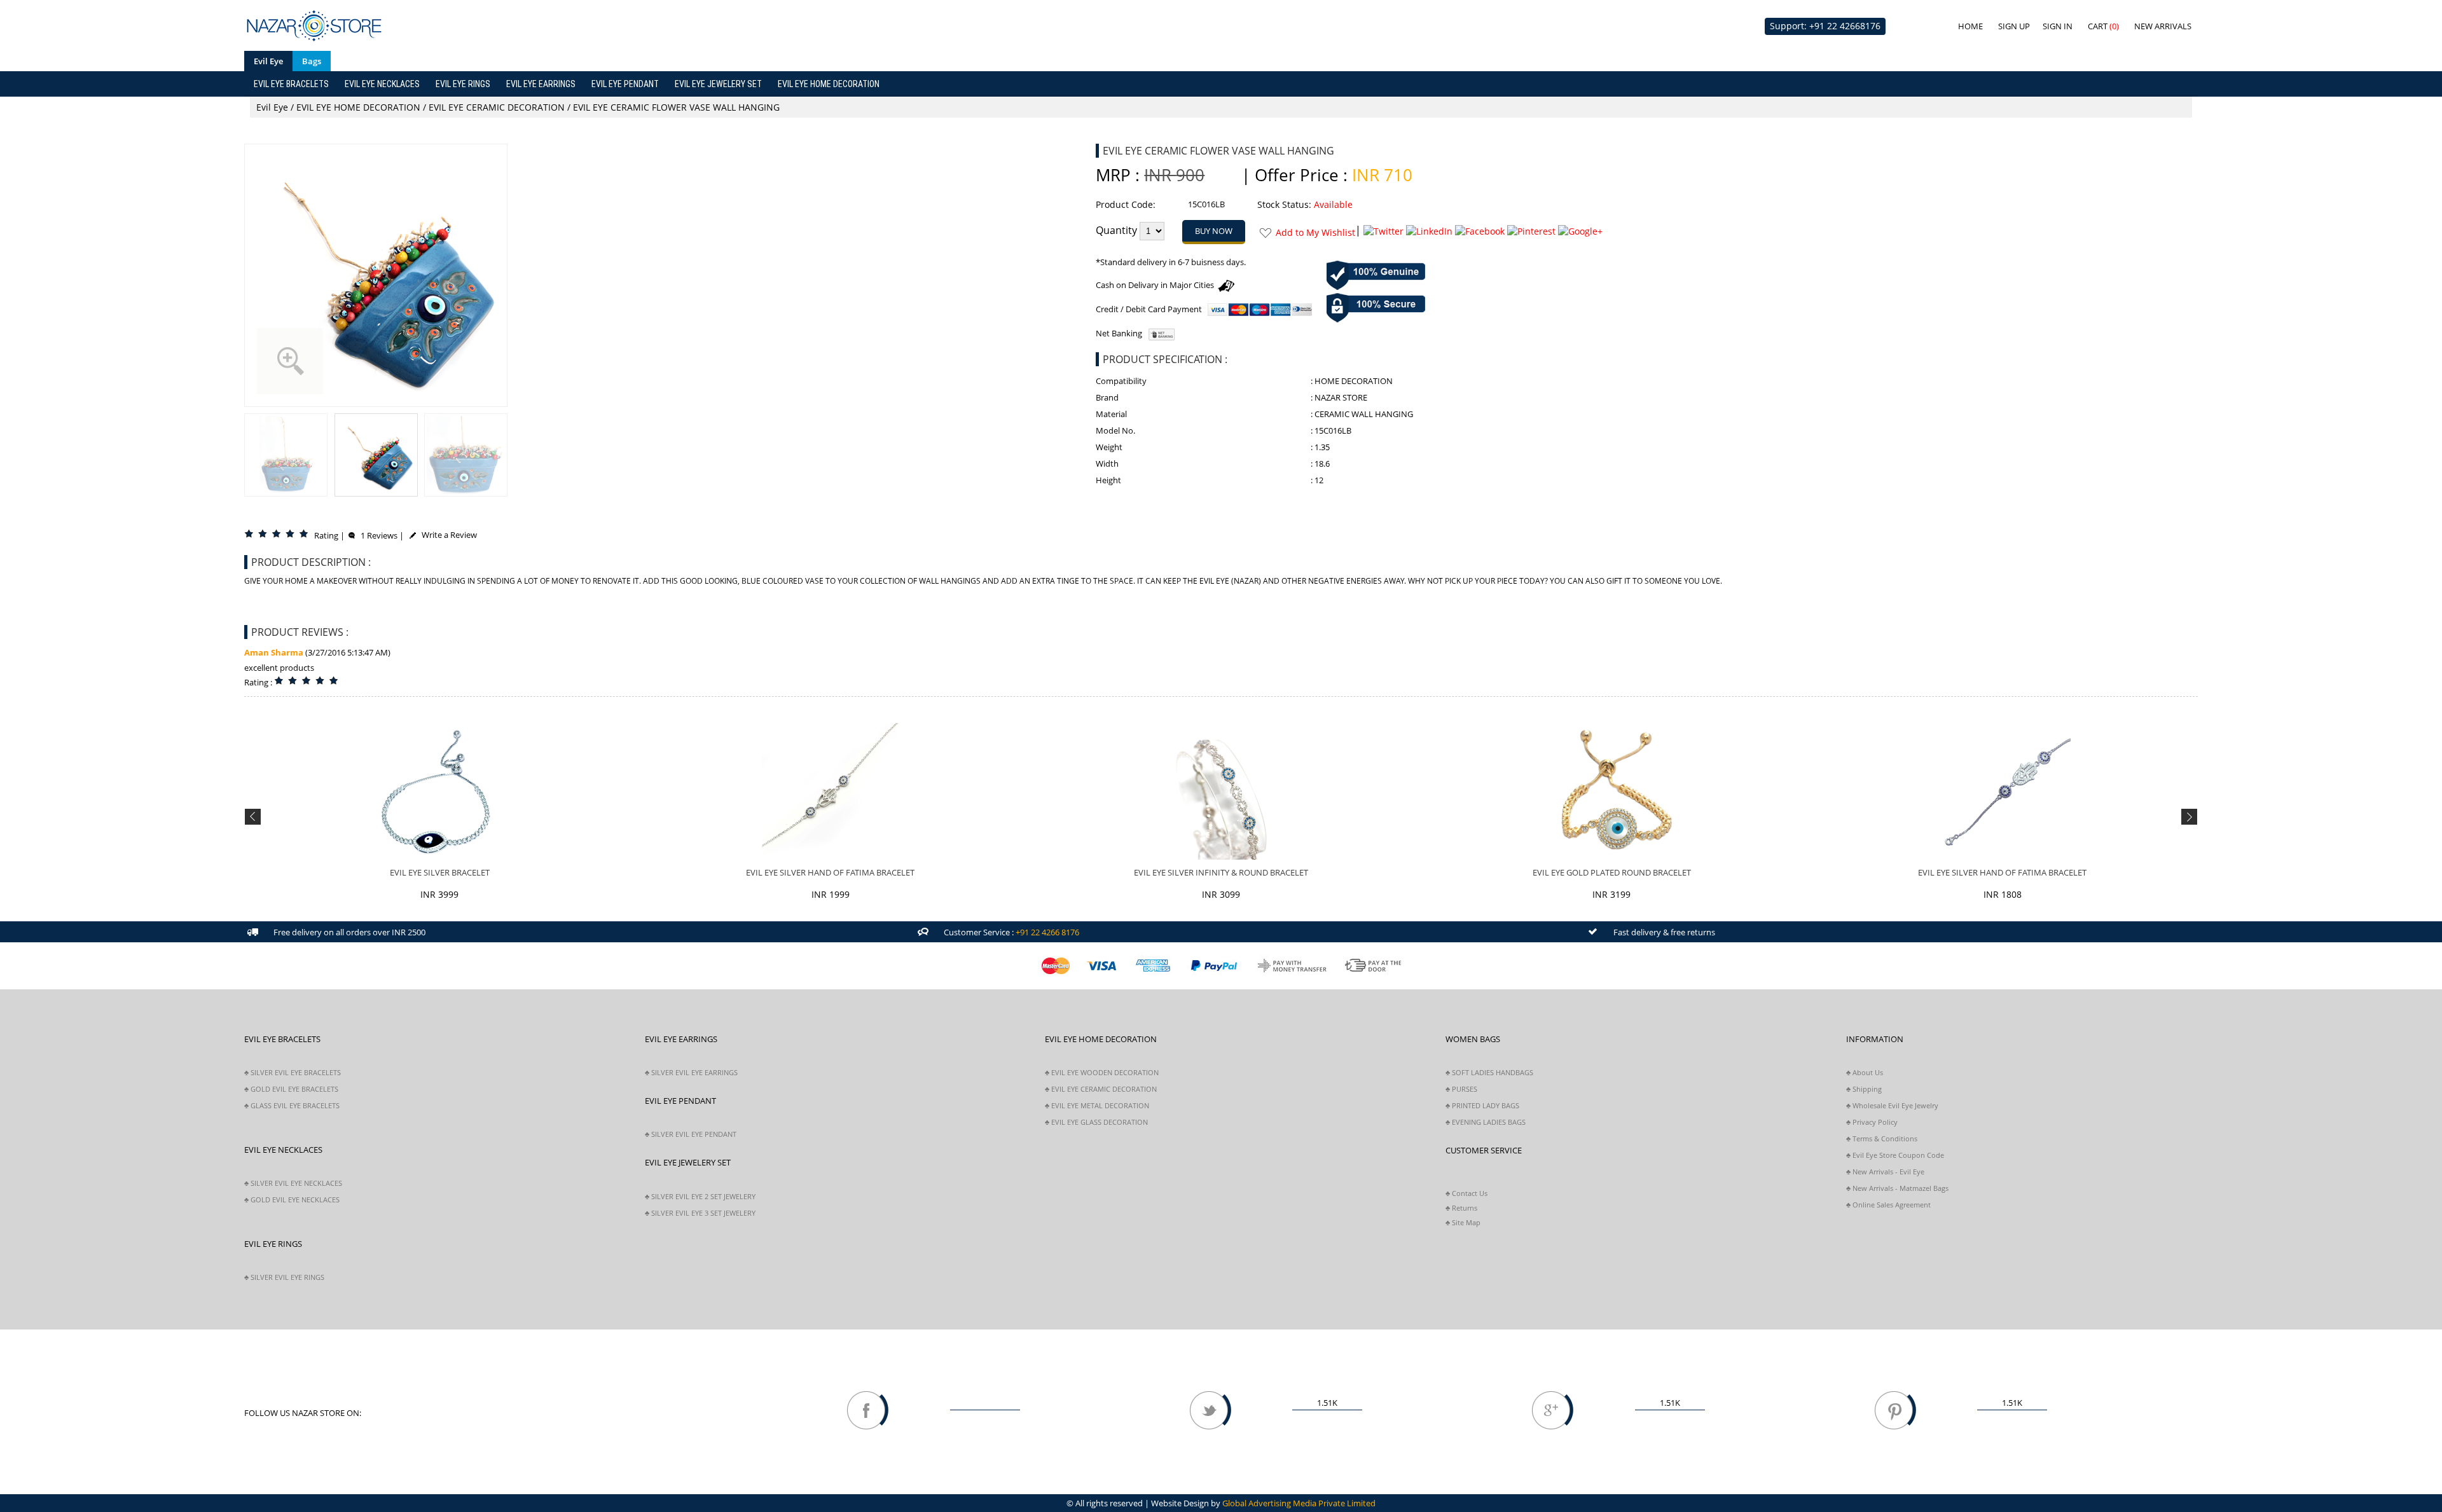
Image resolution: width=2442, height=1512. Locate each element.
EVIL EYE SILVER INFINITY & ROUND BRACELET (1221, 872)
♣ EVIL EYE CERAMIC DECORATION (1101, 1089)
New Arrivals (2163, 26)
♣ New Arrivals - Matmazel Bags (1897, 1188)
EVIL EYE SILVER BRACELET (440, 872)
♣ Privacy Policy (1872, 1122)
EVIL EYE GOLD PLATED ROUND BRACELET (1612, 872)
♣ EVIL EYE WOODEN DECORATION (1102, 1072)
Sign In (2058, 26)
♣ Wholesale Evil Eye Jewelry (1892, 1105)
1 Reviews (376, 535)
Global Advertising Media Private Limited (1299, 1503)
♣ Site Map (1463, 1222)
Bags (312, 61)
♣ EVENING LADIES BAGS (1486, 1122)
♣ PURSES (1461, 1089)
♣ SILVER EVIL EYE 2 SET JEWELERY (700, 1196)
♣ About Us (1865, 1072)
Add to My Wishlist (1315, 232)
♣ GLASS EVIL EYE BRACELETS (292, 1105)
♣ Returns (1461, 1208)
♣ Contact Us (1466, 1193)
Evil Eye (268, 61)
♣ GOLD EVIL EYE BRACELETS (291, 1089)
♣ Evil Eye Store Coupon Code (1895, 1155)
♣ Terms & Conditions (1882, 1138)
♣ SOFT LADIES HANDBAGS (1489, 1072)
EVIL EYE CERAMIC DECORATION (497, 107)
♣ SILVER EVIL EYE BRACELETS (293, 1072)
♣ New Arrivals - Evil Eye (1885, 1172)
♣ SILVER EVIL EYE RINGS (284, 1277)
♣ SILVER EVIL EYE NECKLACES (293, 1183)
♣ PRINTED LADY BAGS (1482, 1105)
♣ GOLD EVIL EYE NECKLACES (292, 1199)
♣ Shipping (1864, 1089)
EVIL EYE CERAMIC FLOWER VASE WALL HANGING (676, 107)
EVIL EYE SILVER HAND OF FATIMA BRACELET (830, 872)
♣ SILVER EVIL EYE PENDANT (691, 1134)
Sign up (2014, 26)
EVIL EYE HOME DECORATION (358, 107)
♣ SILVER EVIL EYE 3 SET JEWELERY (700, 1213)
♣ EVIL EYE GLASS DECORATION (1096, 1122)
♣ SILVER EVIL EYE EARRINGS (691, 1072)
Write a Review (446, 535)
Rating (326, 535)
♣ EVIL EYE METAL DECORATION (1097, 1105)
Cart (2103, 26)
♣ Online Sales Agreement (1888, 1205)
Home (1970, 26)
